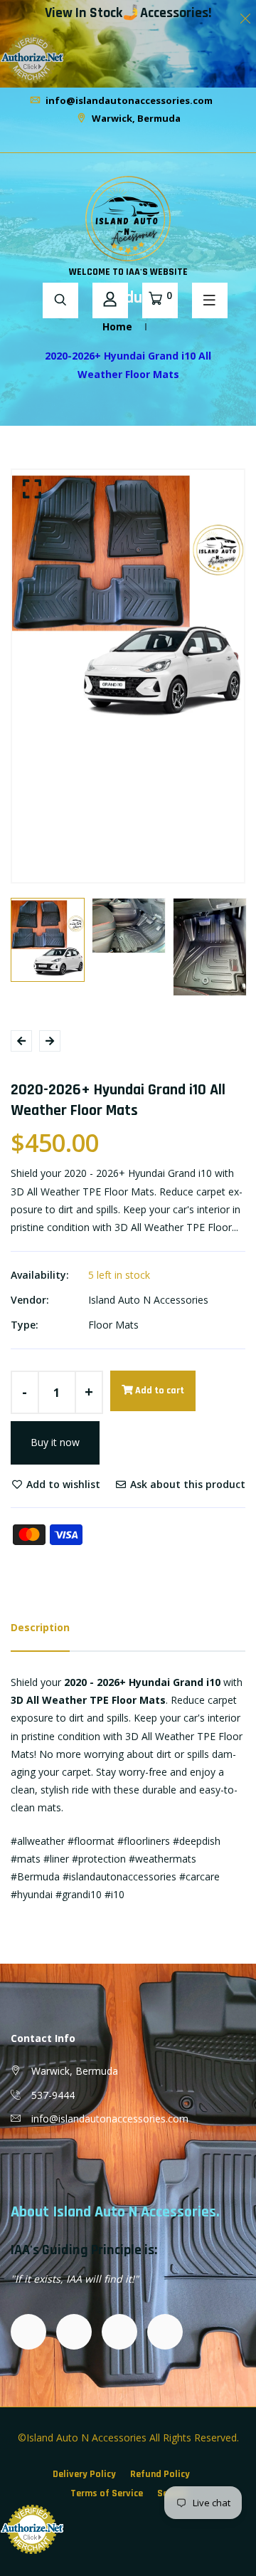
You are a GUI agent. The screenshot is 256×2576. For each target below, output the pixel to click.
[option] (128, 602)
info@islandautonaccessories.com (128, 100)
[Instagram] (124, 141)
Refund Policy (160, 2474)
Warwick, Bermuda (135, 118)
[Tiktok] (132, 141)
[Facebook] (115, 141)
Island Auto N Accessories (148, 1300)
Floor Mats (113, 1325)
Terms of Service (107, 2493)
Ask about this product (186, 1484)
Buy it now (55, 1442)
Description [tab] (40, 1627)
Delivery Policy (84, 2474)
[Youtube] (141, 141)
